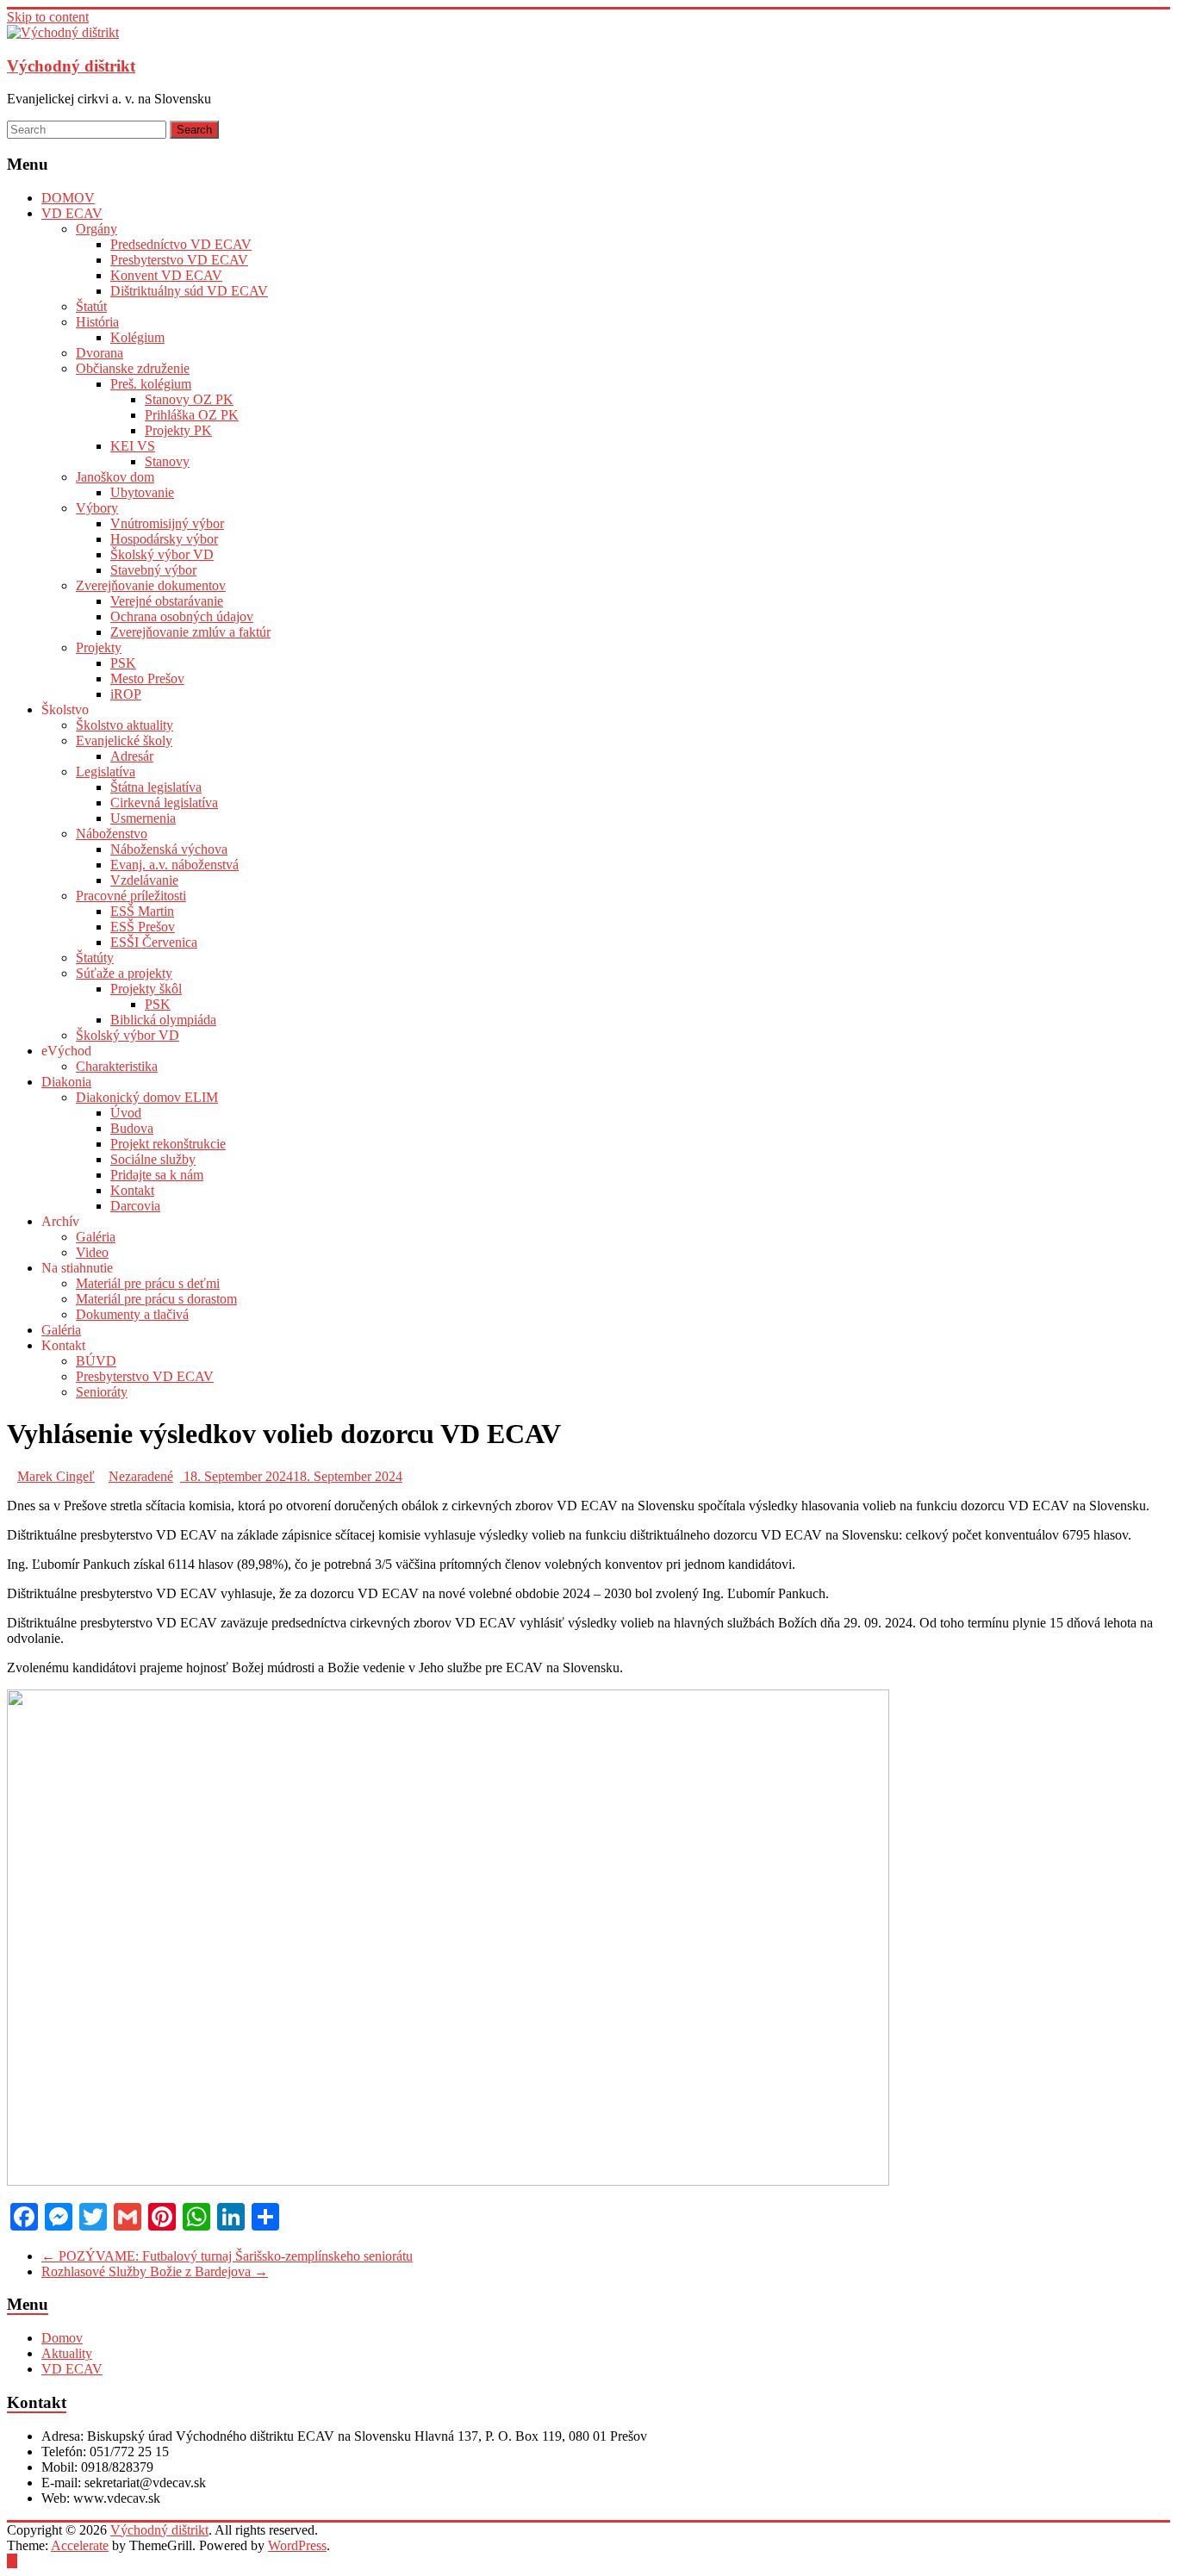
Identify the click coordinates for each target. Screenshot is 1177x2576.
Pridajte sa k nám (157, 1175)
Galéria (96, 1237)
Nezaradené (141, 1476)
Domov (62, 2338)
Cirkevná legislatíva (164, 803)
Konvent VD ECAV (166, 275)
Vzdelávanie (144, 880)
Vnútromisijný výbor (167, 523)
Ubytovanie (142, 492)
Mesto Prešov (147, 678)
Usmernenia (143, 818)
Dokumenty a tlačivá (132, 1314)
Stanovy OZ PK (189, 399)
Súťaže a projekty (124, 973)
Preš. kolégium (151, 384)
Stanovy (167, 461)
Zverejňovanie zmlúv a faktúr (190, 632)
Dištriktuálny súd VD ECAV (189, 291)
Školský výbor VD (162, 554)
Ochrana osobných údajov (182, 616)
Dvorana (100, 353)
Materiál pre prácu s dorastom (156, 1299)
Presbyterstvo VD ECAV (179, 260)
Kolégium (137, 337)
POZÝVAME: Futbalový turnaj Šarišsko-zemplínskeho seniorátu (227, 2256)
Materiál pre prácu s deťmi (148, 1283)
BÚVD (96, 1361)
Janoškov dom (115, 477)
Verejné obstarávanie (167, 601)
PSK (123, 663)
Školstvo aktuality (125, 725)
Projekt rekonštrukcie (168, 1144)
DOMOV (68, 198)
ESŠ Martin (142, 911)
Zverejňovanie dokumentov (151, 585)
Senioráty (102, 1392)
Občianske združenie (133, 368)
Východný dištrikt (71, 66)
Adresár (132, 756)
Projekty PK (178, 430)
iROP (126, 694)
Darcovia (135, 1206)
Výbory (97, 508)
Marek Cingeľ (56, 1476)
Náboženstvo (112, 834)
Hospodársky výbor (164, 539)
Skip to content (48, 17)
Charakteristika (117, 1066)
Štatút (91, 306)
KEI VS (133, 446)
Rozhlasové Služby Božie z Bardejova (155, 2271)
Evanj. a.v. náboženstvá (174, 865)
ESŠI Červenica (154, 942)
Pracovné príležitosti (131, 896)
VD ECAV (72, 213)
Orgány (97, 229)
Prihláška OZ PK (192, 415)
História (97, 322)
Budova (132, 1128)
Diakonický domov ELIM (147, 1097)
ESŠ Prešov (143, 927)
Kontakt (132, 1190)
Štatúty (95, 958)
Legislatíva (106, 772)
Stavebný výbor (153, 570)
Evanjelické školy (124, 740)
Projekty (99, 647)
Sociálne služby (153, 1159)
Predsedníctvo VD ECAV (181, 244)
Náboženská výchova (169, 849)
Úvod (126, 1113)
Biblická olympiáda (163, 1020)
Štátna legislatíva (156, 787)
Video (92, 1252)
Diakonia (66, 1082)
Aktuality (67, 2353)
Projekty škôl (146, 989)
